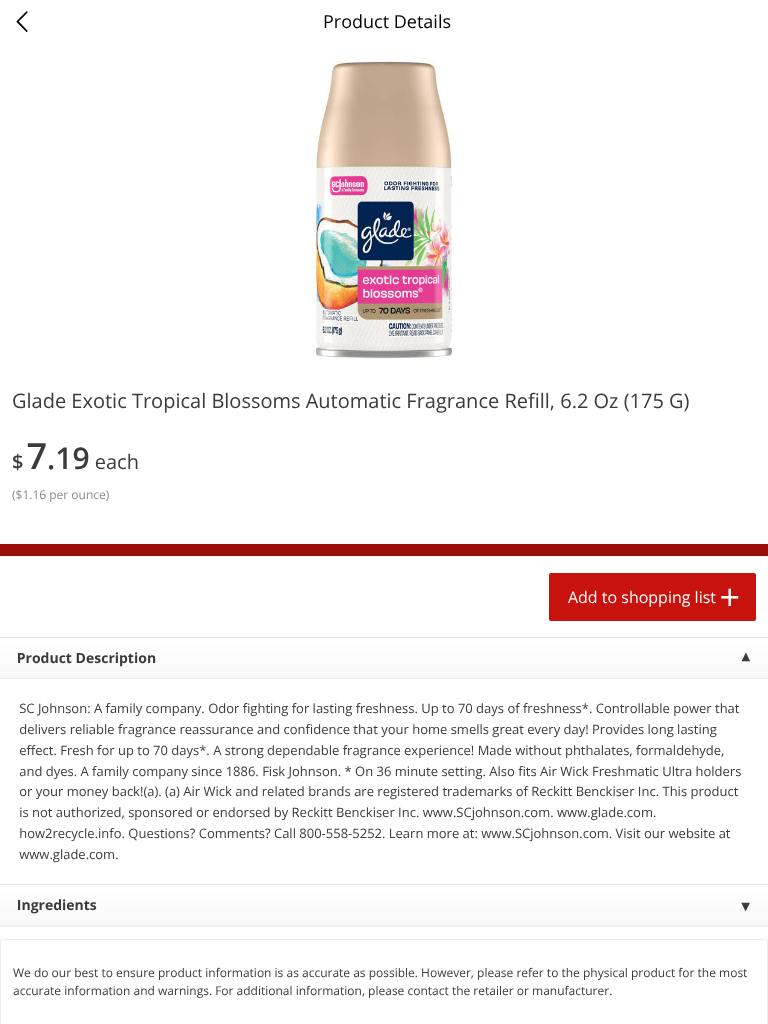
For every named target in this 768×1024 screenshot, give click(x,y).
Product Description (86, 658)
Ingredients (57, 905)
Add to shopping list (642, 597)
